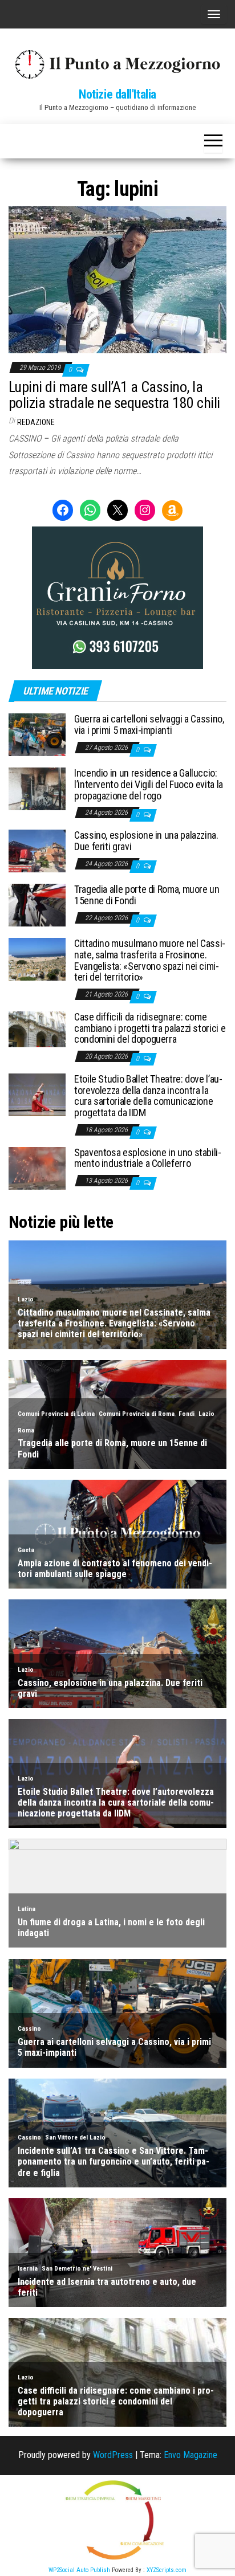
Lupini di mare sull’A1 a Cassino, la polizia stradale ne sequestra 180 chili (114, 395)
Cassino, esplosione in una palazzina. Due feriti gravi (146, 841)
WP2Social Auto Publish (79, 2570)
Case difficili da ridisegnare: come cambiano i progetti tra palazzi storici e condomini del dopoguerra (150, 1028)
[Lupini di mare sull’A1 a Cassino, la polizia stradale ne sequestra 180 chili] (117, 279)
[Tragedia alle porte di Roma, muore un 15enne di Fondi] (37, 905)
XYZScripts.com (167, 2570)
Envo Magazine (191, 2455)
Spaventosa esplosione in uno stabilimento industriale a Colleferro (148, 1158)
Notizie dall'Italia (117, 94)
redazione (36, 422)
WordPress (113, 2455)
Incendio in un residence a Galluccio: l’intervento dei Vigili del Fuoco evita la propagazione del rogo (149, 784)
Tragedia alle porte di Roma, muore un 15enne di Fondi (147, 895)
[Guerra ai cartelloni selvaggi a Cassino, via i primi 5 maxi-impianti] (37, 734)
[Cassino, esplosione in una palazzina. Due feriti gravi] (37, 850)
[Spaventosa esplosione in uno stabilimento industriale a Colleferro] (37, 1167)
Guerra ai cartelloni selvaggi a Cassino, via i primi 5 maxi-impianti (149, 724)
